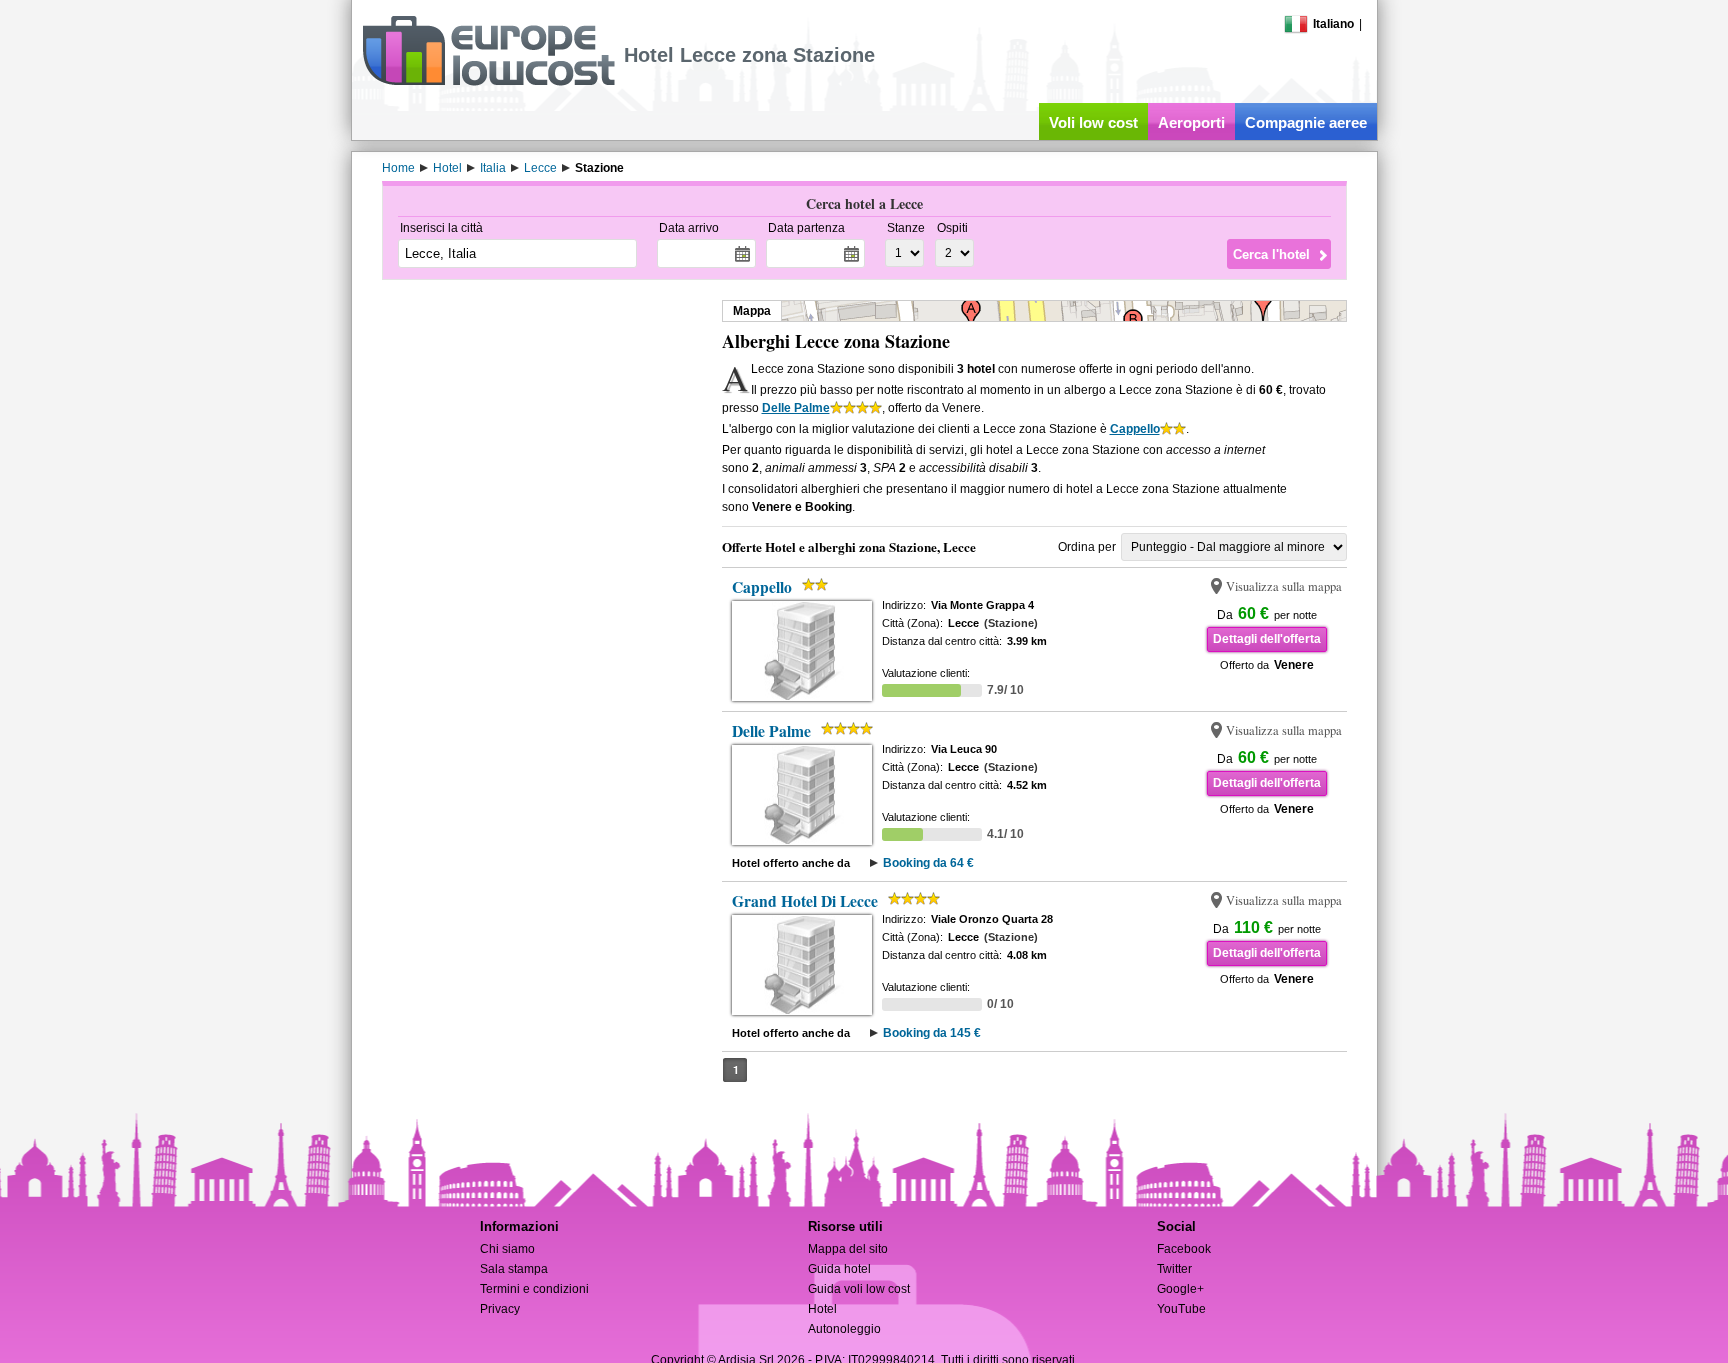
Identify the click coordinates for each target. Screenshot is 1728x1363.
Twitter (1174, 1269)
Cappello (1135, 429)
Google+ (1180, 1289)
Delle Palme (796, 408)
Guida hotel (839, 1269)
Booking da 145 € (932, 1033)
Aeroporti (1191, 122)
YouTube (1181, 1309)
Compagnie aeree (1306, 122)
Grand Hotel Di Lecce (805, 901)
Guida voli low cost (859, 1289)
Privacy (500, 1309)
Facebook (1184, 1249)
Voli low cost (1093, 122)
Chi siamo (507, 1249)
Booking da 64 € (928, 863)
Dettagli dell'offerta (1267, 639)
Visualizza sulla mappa (1284, 586)
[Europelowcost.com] (488, 82)
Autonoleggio (844, 1329)
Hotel (822, 1309)
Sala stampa (514, 1269)
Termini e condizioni (534, 1289)
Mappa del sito (848, 1249)
